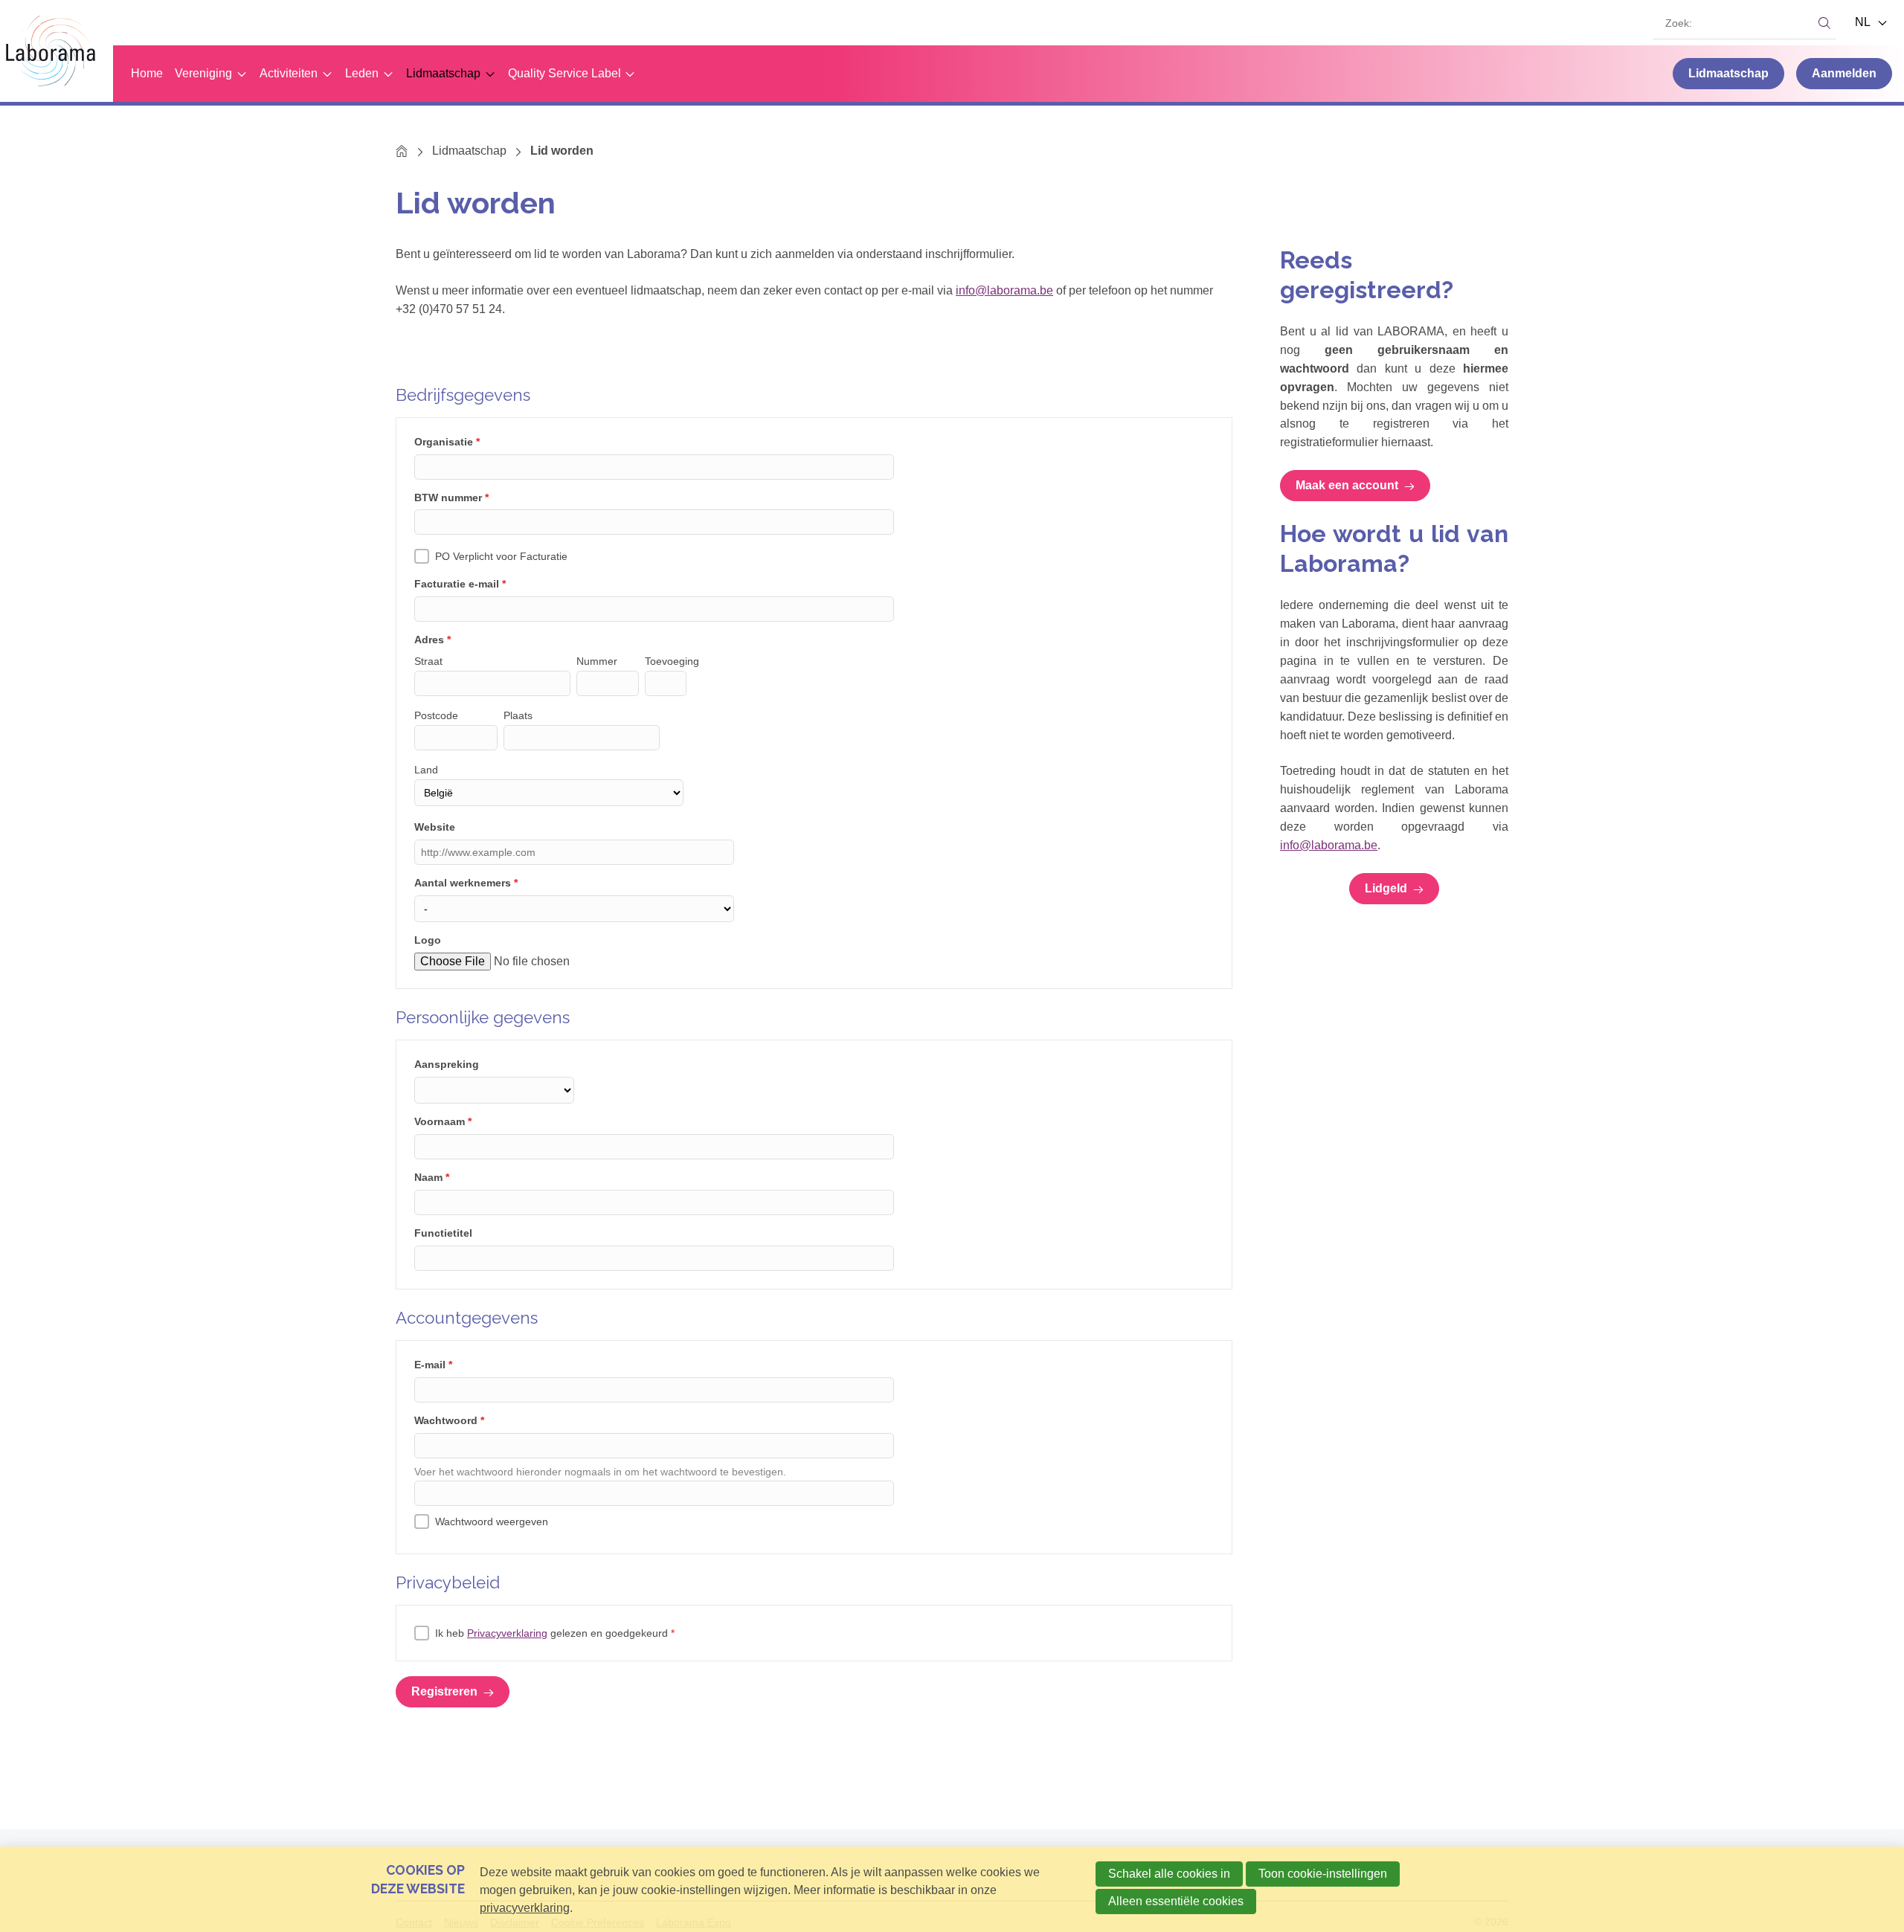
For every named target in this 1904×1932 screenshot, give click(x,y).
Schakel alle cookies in (1169, 1874)
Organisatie (447, 442)
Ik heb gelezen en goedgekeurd (555, 1633)
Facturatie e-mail (460, 584)
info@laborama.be (1004, 290)
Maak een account (1347, 485)
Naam (432, 1177)
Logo (428, 940)
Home (147, 73)
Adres (432, 640)
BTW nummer (451, 498)
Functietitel (443, 1233)
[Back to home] (57, 51)
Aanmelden (1844, 73)
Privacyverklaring (507, 1633)
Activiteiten (289, 73)
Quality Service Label (565, 73)
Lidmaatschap (443, 73)
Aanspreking (447, 1064)
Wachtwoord (449, 1420)
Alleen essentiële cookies (1176, 1901)
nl (1864, 22)
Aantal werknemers (466, 883)
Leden (362, 73)
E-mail (433, 1365)
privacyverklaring (525, 1908)
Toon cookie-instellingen (1323, 1874)
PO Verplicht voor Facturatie (501, 556)
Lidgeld (1386, 888)
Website (435, 827)
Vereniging (203, 73)
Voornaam (443, 1121)
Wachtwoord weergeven (492, 1522)
